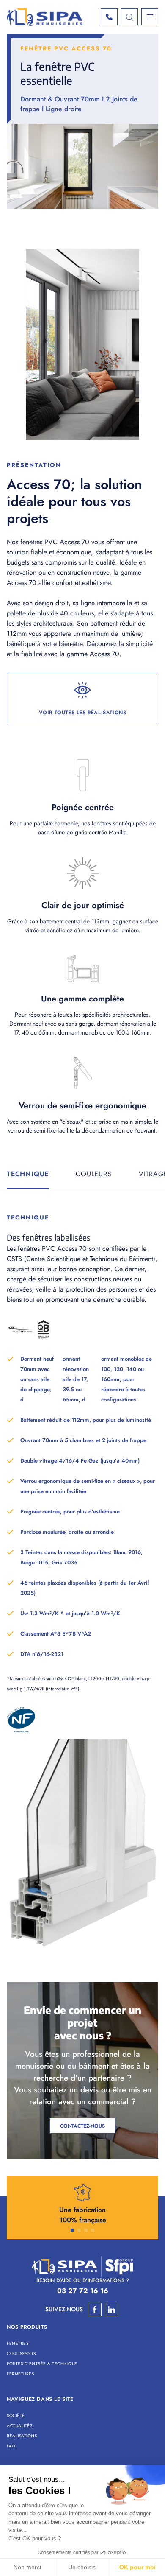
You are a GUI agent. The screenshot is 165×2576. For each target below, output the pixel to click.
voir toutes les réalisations (83, 713)
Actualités (19, 2426)
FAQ (11, 2446)
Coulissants (21, 2354)
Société (16, 2415)
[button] (72, 2230)
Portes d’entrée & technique (42, 2364)
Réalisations (22, 2436)
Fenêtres (18, 2343)
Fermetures (20, 2374)
